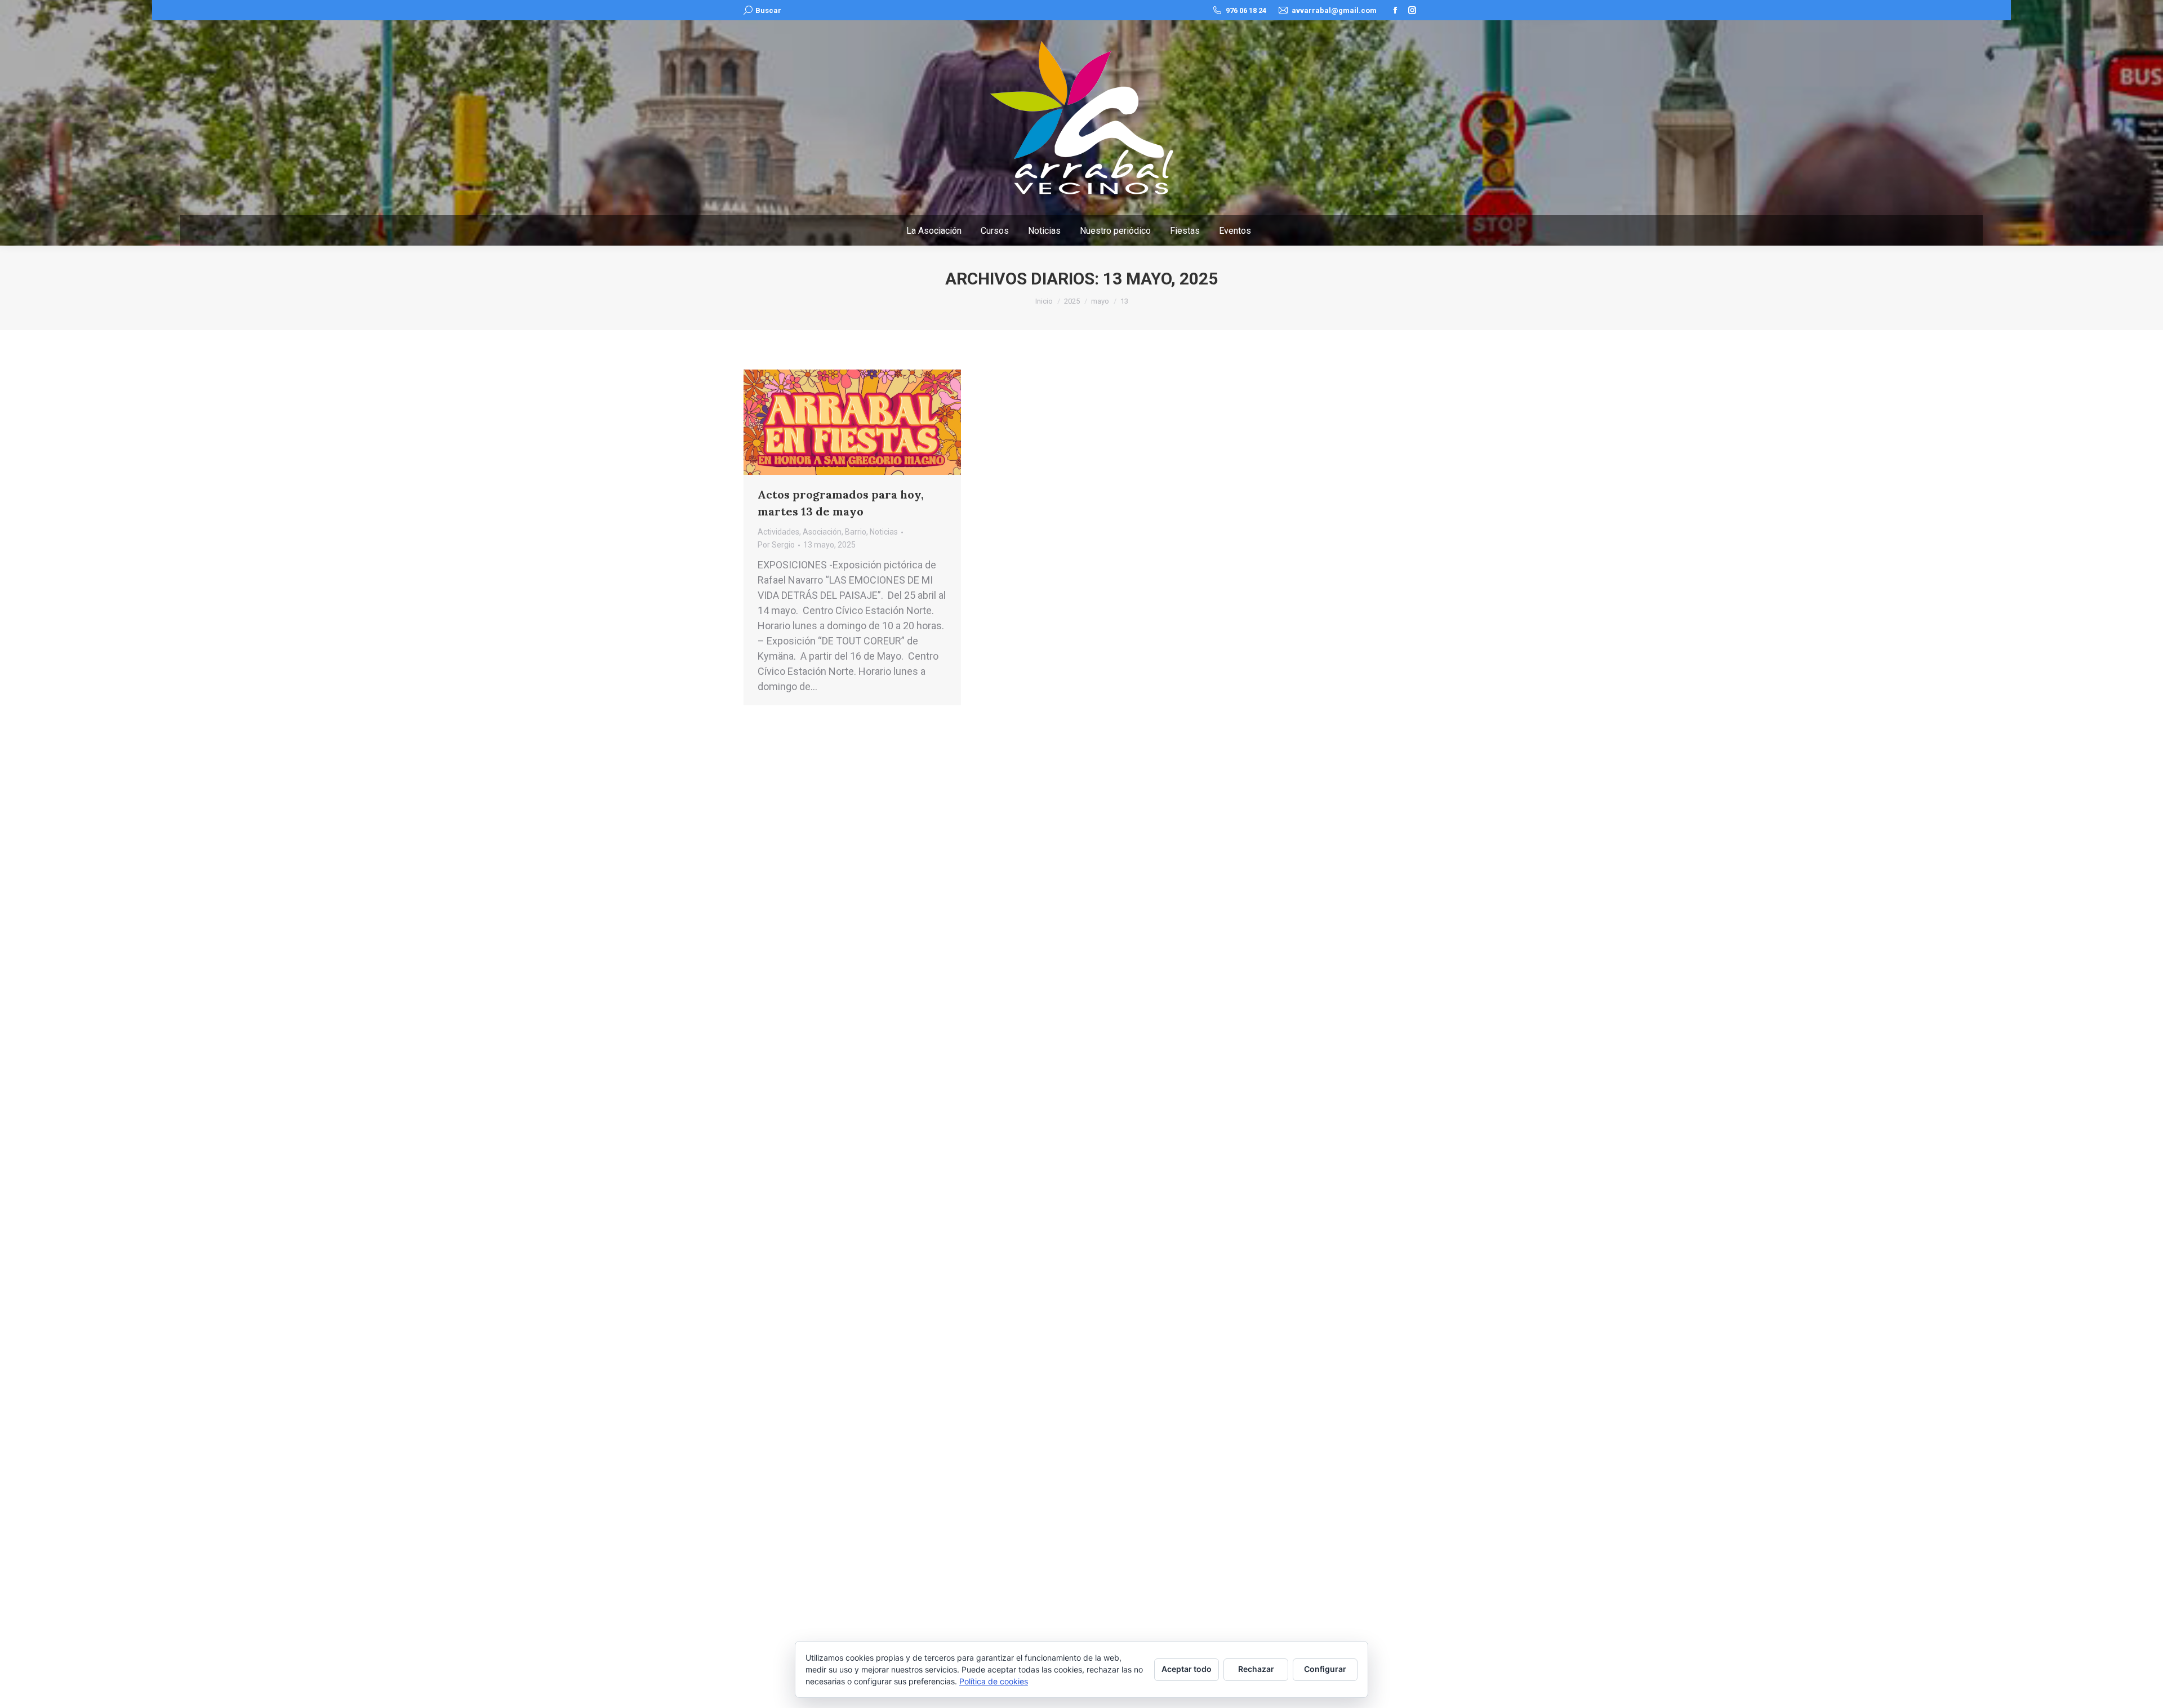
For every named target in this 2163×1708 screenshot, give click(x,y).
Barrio (856, 532)
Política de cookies (994, 1681)
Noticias (884, 532)
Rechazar (1256, 1669)
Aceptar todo (1187, 1669)
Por (776, 545)
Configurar (1325, 1669)
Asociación (822, 532)
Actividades (778, 532)
